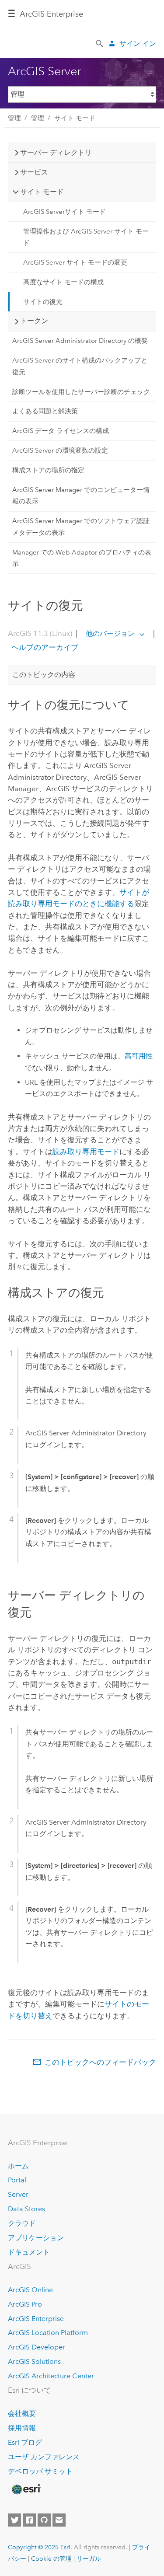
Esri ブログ (25, 2442)
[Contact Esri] (59, 2520)
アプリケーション (36, 2238)
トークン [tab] (34, 321)
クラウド (22, 2223)
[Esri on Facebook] (29, 2520)
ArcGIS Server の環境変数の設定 (60, 450)
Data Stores (26, 2209)
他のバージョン (110, 634)
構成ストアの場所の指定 (48, 470)
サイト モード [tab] (42, 192)
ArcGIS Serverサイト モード (65, 212)
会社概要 (22, 2414)
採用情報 (22, 2428)
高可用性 (139, 1056)
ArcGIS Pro (25, 2304)
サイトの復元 (43, 302)
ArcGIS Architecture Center (51, 2376)
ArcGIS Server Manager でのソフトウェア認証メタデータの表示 (81, 527)
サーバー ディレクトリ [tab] (56, 152)
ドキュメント (29, 2252)
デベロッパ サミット (40, 2471)
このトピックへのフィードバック (100, 2062)
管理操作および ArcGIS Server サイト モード (86, 237)
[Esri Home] (26, 2489)
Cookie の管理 (51, 2559)
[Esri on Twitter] (14, 2520)
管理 (14, 118)
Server (18, 2194)
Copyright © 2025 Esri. (40, 2547)
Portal (17, 2180)
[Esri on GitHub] (44, 2520)
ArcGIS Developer (37, 2347)
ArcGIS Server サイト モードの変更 (75, 262)
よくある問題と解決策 (45, 411)
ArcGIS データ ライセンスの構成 (61, 431)
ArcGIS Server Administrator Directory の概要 (80, 341)
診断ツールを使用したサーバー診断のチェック (81, 392)
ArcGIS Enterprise (51, 14)
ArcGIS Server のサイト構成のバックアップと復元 (80, 366)
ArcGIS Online (30, 2290)
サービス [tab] (34, 172)
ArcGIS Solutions (34, 2361)
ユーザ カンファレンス (44, 2457)
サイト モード (75, 118)
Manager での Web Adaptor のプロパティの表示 (82, 558)
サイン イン (138, 44)
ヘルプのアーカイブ (44, 647)
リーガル (89, 2559)
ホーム (18, 2166)
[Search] (100, 43)
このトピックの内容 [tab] (44, 675)
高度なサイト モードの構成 (63, 282)
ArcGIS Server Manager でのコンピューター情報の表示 (81, 496)
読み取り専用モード (86, 1152)
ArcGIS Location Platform (48, 2333)
